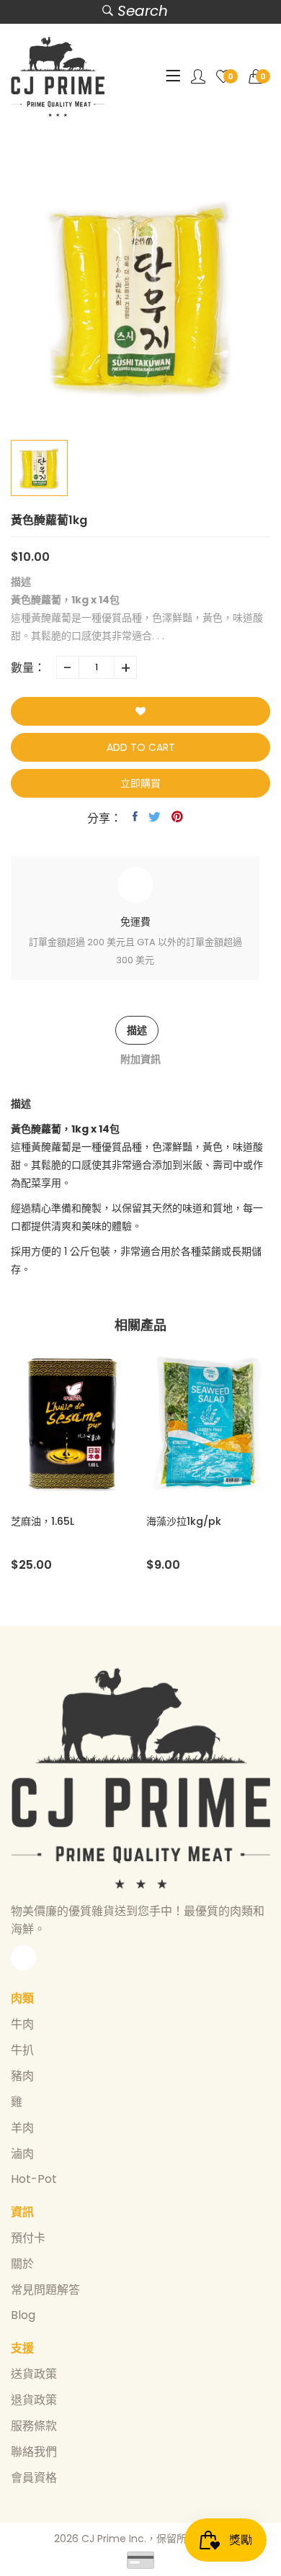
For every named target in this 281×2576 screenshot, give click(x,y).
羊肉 (22, 2128)
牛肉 (22, 2024)
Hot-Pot (34, 2179)
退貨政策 (34, 2400)
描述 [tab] (137, 1030)
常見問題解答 (45, 2290)
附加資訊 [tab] (140, 1059)
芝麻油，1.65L (43, 1521)
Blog (23, 2315)
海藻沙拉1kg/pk (184, 1521)
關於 (22, 2264)
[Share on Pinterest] (177, 816)
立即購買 (140, 783)
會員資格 (34, 2478)
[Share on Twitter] (155, 816)
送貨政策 (34, 2374)
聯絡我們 (34, 2452)
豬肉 (22, 2076)
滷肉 (22, 2154)
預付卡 (28, 2238)
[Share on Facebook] (135, 816)
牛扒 (22, 2050)
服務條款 (34, 2426)
